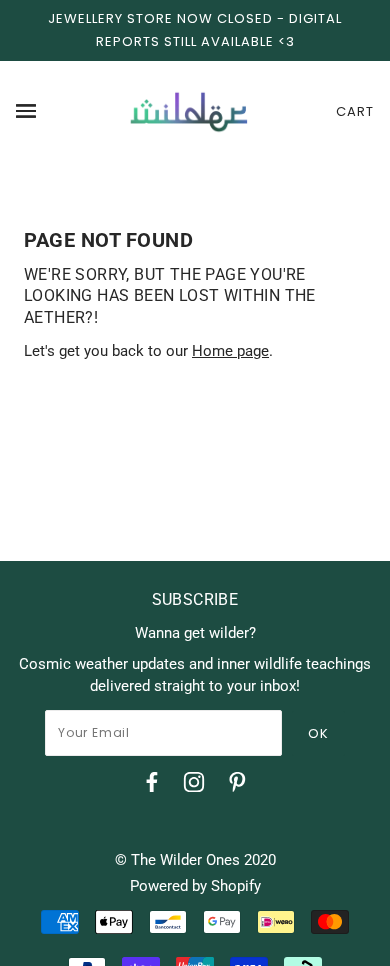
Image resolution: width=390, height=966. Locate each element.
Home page (230, 351)
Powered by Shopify (195, 886)
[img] (152, 785)
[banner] (189, 111)
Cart (355, 111)
